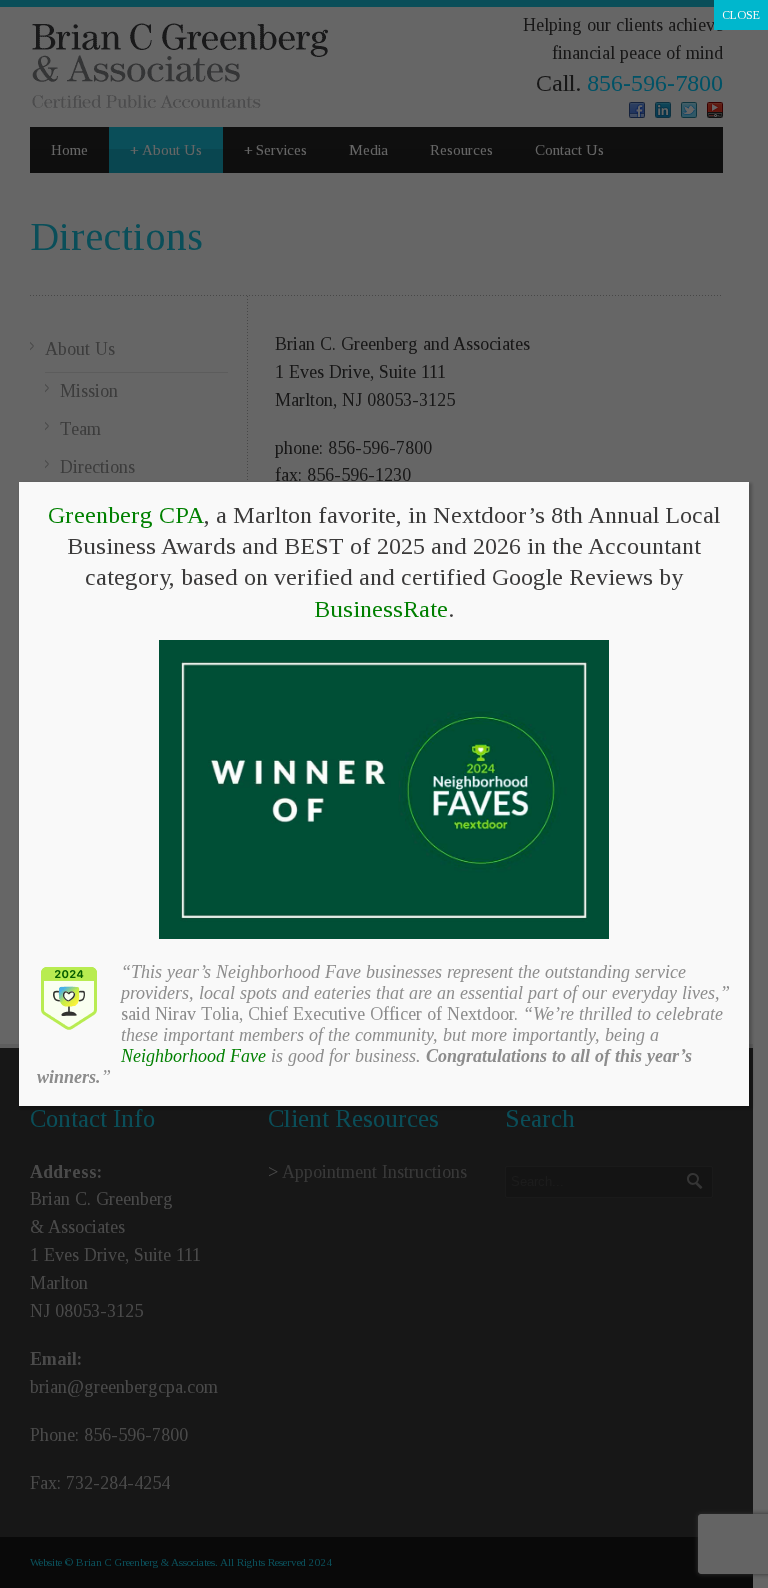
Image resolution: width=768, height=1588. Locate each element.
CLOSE (741, 15)
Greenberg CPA (126, 515)
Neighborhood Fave (193, 1056)
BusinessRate (381, 609)
